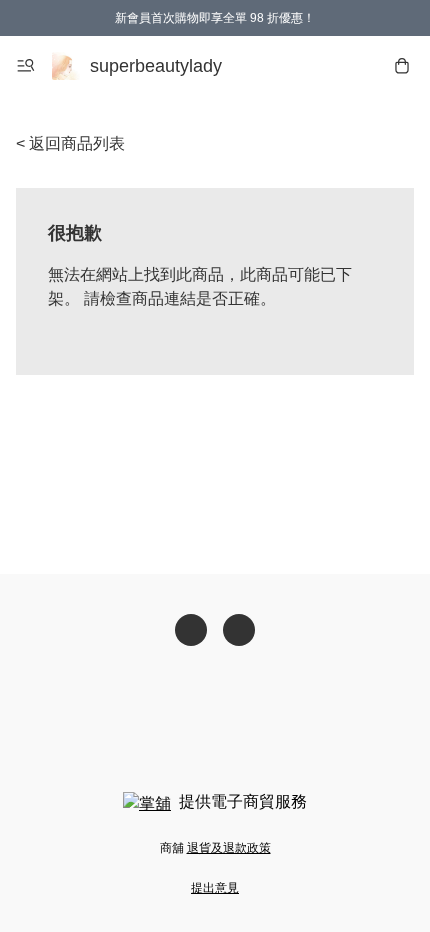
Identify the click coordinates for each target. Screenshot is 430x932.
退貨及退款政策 (229, 848)
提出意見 (215, 888)
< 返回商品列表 (70, 143)
